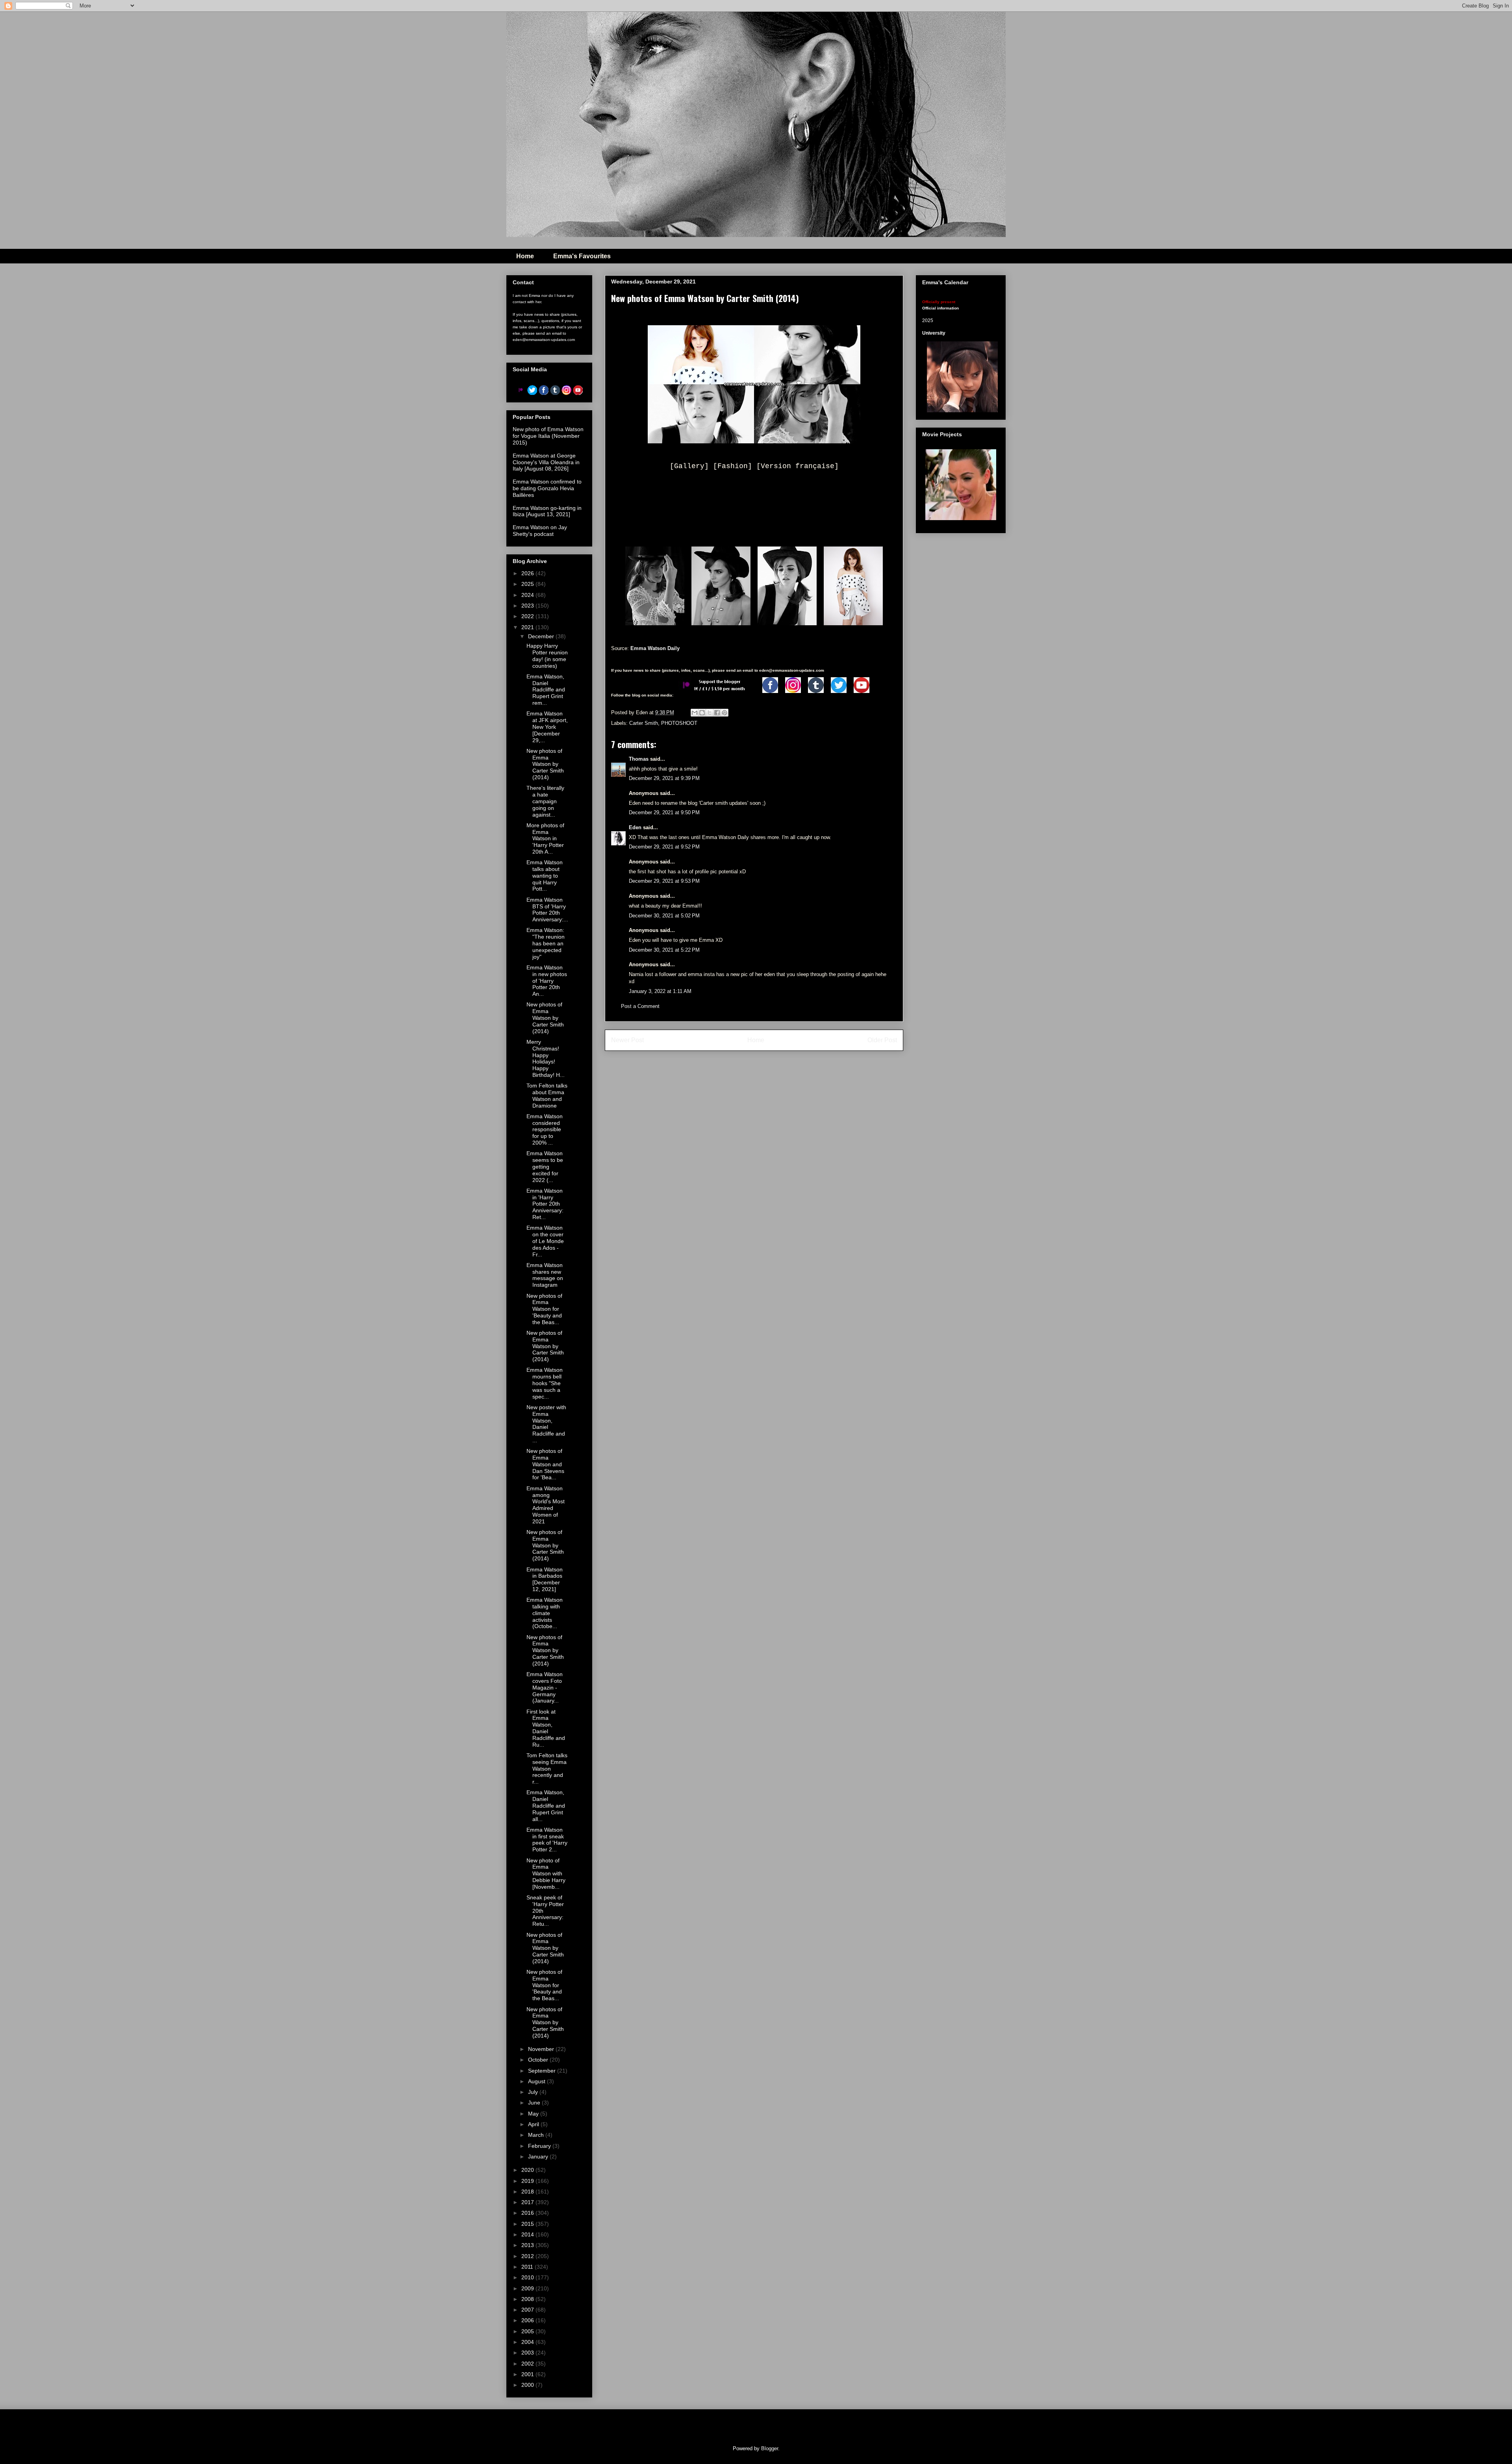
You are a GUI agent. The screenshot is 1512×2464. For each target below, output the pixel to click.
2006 (528, 2320)
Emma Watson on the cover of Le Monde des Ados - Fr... (545, 1241)
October (539, 2060)
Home (525, 256)
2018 (528, 2192)
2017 (528, 2202)
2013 (528, 2245)
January (539, 2156)
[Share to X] (710, 713)
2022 (528, 616)
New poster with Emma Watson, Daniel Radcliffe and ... (546, 1424)
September (543, 2071)
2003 (528, 2353)
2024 (528, 595)
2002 (528, 2364)
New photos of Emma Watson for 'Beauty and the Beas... (544, 1309)
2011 (528, 2267)
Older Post (882, 1040)
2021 (528, 627)
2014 (528, 2234)
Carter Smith (644, 723)
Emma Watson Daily (655, 648)
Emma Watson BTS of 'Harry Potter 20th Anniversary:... (547, 910)
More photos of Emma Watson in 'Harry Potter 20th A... (545, 838)
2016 (528, 2213)
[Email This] (695, 713)
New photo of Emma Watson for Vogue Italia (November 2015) (548, 436)
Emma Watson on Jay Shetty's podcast (540, 531)
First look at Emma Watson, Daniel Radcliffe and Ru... (546, 1728)
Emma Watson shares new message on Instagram (545, 1275)
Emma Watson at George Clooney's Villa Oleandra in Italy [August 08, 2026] (546, 462)
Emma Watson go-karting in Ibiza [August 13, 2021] (547, 511)
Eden (635, 827)
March (537, 2135)
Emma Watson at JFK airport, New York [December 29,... (547, 727)
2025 (528, 584)
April (534, 2124)
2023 (528, 606)
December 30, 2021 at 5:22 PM (664, 950)
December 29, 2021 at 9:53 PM (664, 881)
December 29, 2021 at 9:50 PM (664, 812)
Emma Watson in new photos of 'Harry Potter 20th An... (547, 981)
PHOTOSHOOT (679, 723)
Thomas (639, 759)
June (535, 2103)
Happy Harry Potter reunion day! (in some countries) (547, 656)
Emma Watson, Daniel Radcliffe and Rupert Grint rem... (546, 690)
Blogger (770, 2448)
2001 (528, 2374)
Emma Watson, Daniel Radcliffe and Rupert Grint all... (546, 1805)
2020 (528, 2170)
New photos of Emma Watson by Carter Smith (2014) (545, 764)
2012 (528, 2256)
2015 (528, 2224)
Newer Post (627, 1040)
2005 (528, 2331)
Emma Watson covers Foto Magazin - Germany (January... (545, 1687)
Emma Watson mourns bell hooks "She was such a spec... (545, 1383)
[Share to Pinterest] (724, 713)
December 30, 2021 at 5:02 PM (664, 916)
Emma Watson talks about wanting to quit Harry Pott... (545, 875)
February (540, 2146)
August (537, 2081)
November (542, 2049)
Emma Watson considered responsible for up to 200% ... (545, 1129)
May (534, 2114)
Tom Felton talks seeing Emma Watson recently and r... (547, 1768)
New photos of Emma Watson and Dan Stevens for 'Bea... (545, 1464)
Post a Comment (640, 1006)
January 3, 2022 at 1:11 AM (660, 991)
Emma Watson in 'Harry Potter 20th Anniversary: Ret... (545, 1204)
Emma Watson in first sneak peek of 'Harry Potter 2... (547, 1840)
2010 (528, 2277)
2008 (528, 2299)
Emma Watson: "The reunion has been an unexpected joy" (546, 943)
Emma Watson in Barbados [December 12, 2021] (545, 1579)
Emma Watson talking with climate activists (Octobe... (545, 1613)
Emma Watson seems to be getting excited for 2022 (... (545, 1166)
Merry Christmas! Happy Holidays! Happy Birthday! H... (546, 1058)
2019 (528, 2181)
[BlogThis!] (702, 713)
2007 (528, 2310)
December (542, 636)
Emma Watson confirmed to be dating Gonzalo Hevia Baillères (547, 488)
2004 (528, 2342)
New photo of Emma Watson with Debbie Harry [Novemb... (546, 1874)
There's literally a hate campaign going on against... (545, 801)
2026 (528, 573)
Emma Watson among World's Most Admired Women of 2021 (546, 1505)
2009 (528, 2288)
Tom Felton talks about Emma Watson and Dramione (547, 1095)
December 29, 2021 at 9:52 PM (664, 847)
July (534, 2092)
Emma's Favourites (582, 256)
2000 (528, 2385)
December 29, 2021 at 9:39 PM (664, 778)
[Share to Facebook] (717, 713)
